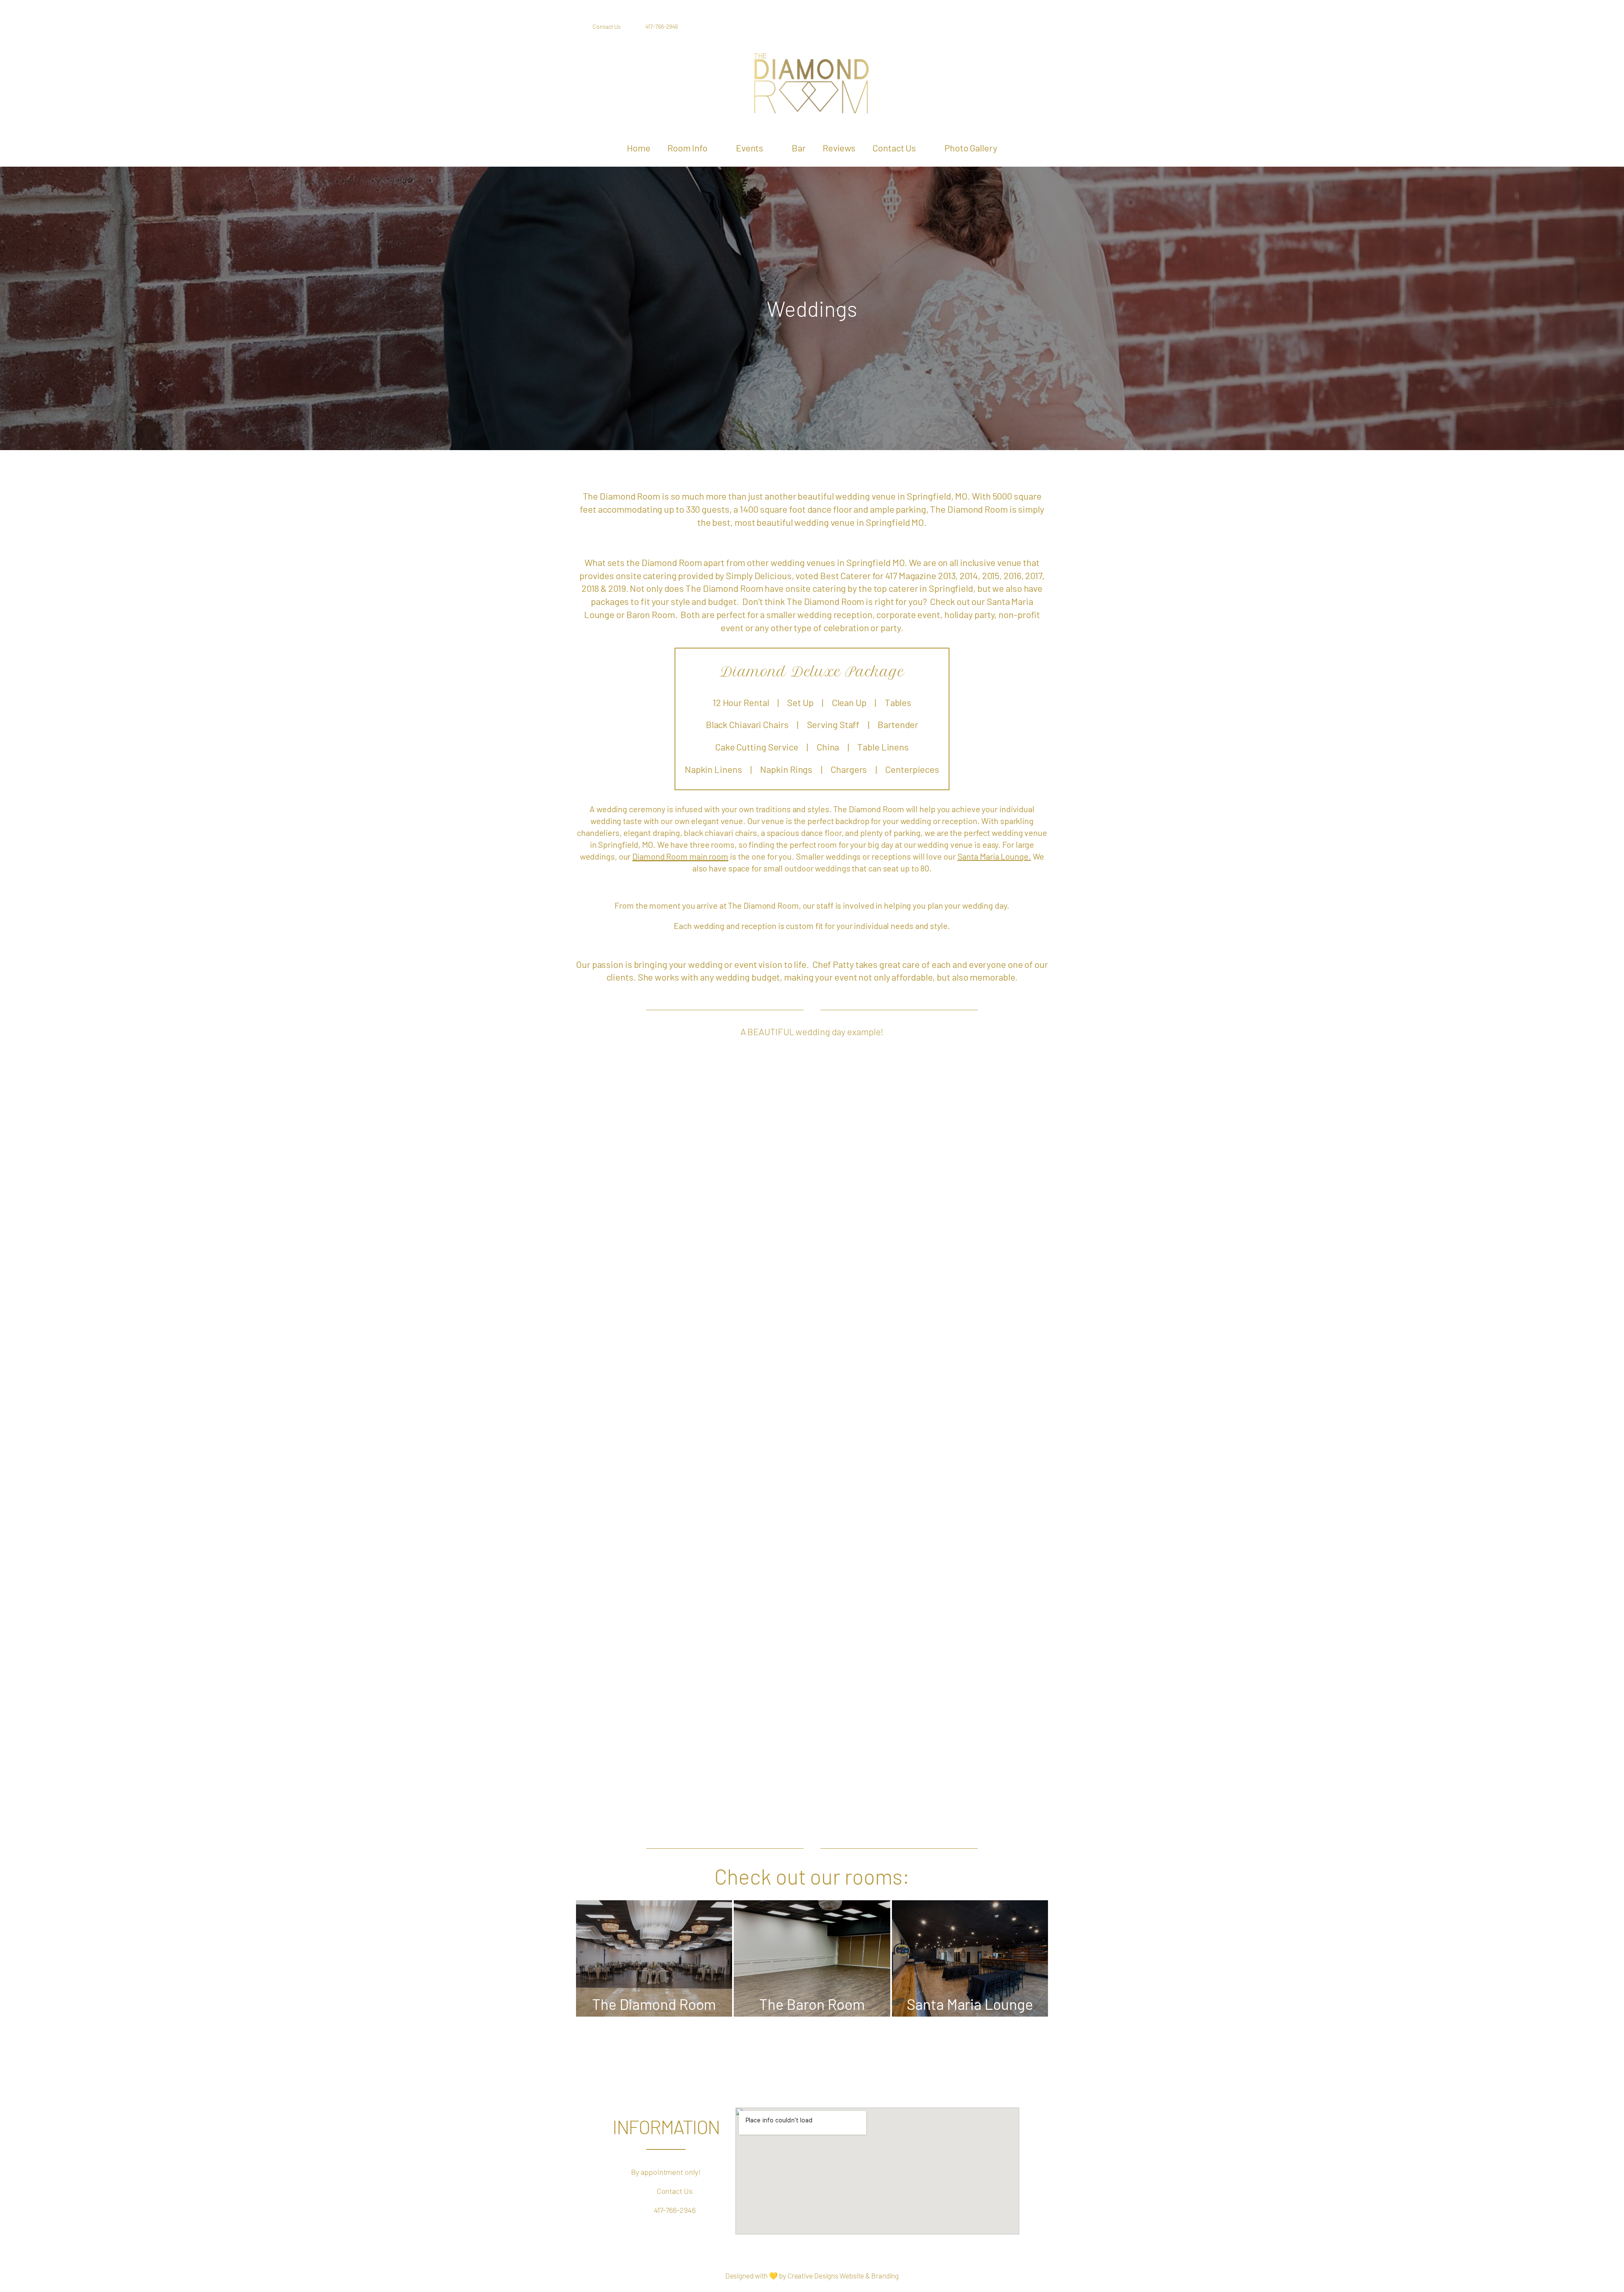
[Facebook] (989, 27)
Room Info (687, 148)
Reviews (839, 148)
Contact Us (894, 148)
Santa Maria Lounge (993, 856)
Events (750, 148)
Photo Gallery (971, 148)
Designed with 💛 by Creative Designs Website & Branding (812, 2276)
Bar (799, 148)
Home (639, 148)
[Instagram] (1010, 27)
